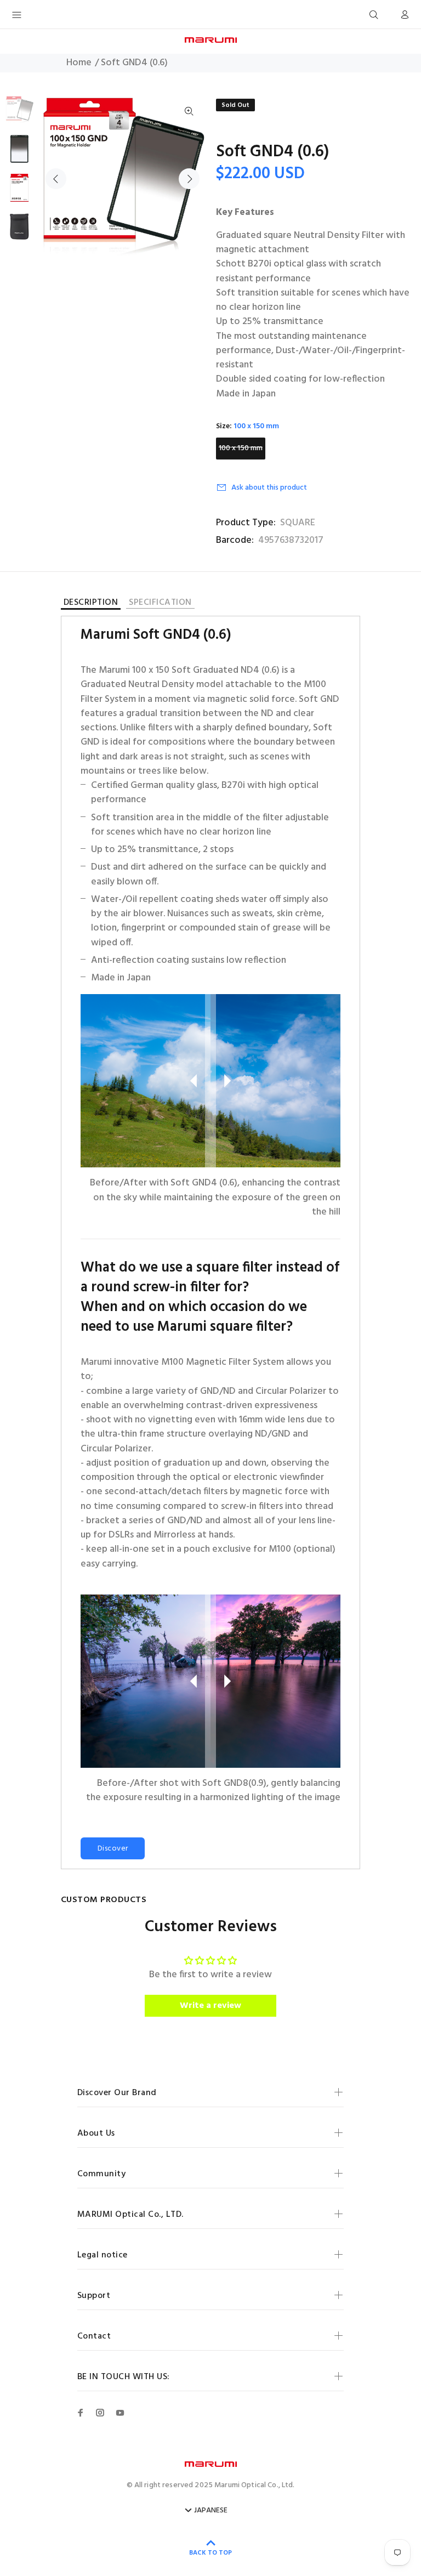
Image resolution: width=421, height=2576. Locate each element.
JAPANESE (211, 2511)
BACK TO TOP (210, 2553)
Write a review (210, 2006)
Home (79, 63)
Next (189, 179)
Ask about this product (269, 488)
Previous (56, 179)
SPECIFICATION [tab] (160, 603)
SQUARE (298, 523)
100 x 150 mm (241, 448)
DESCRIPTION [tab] (91, 604)
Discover (113, 1849)
